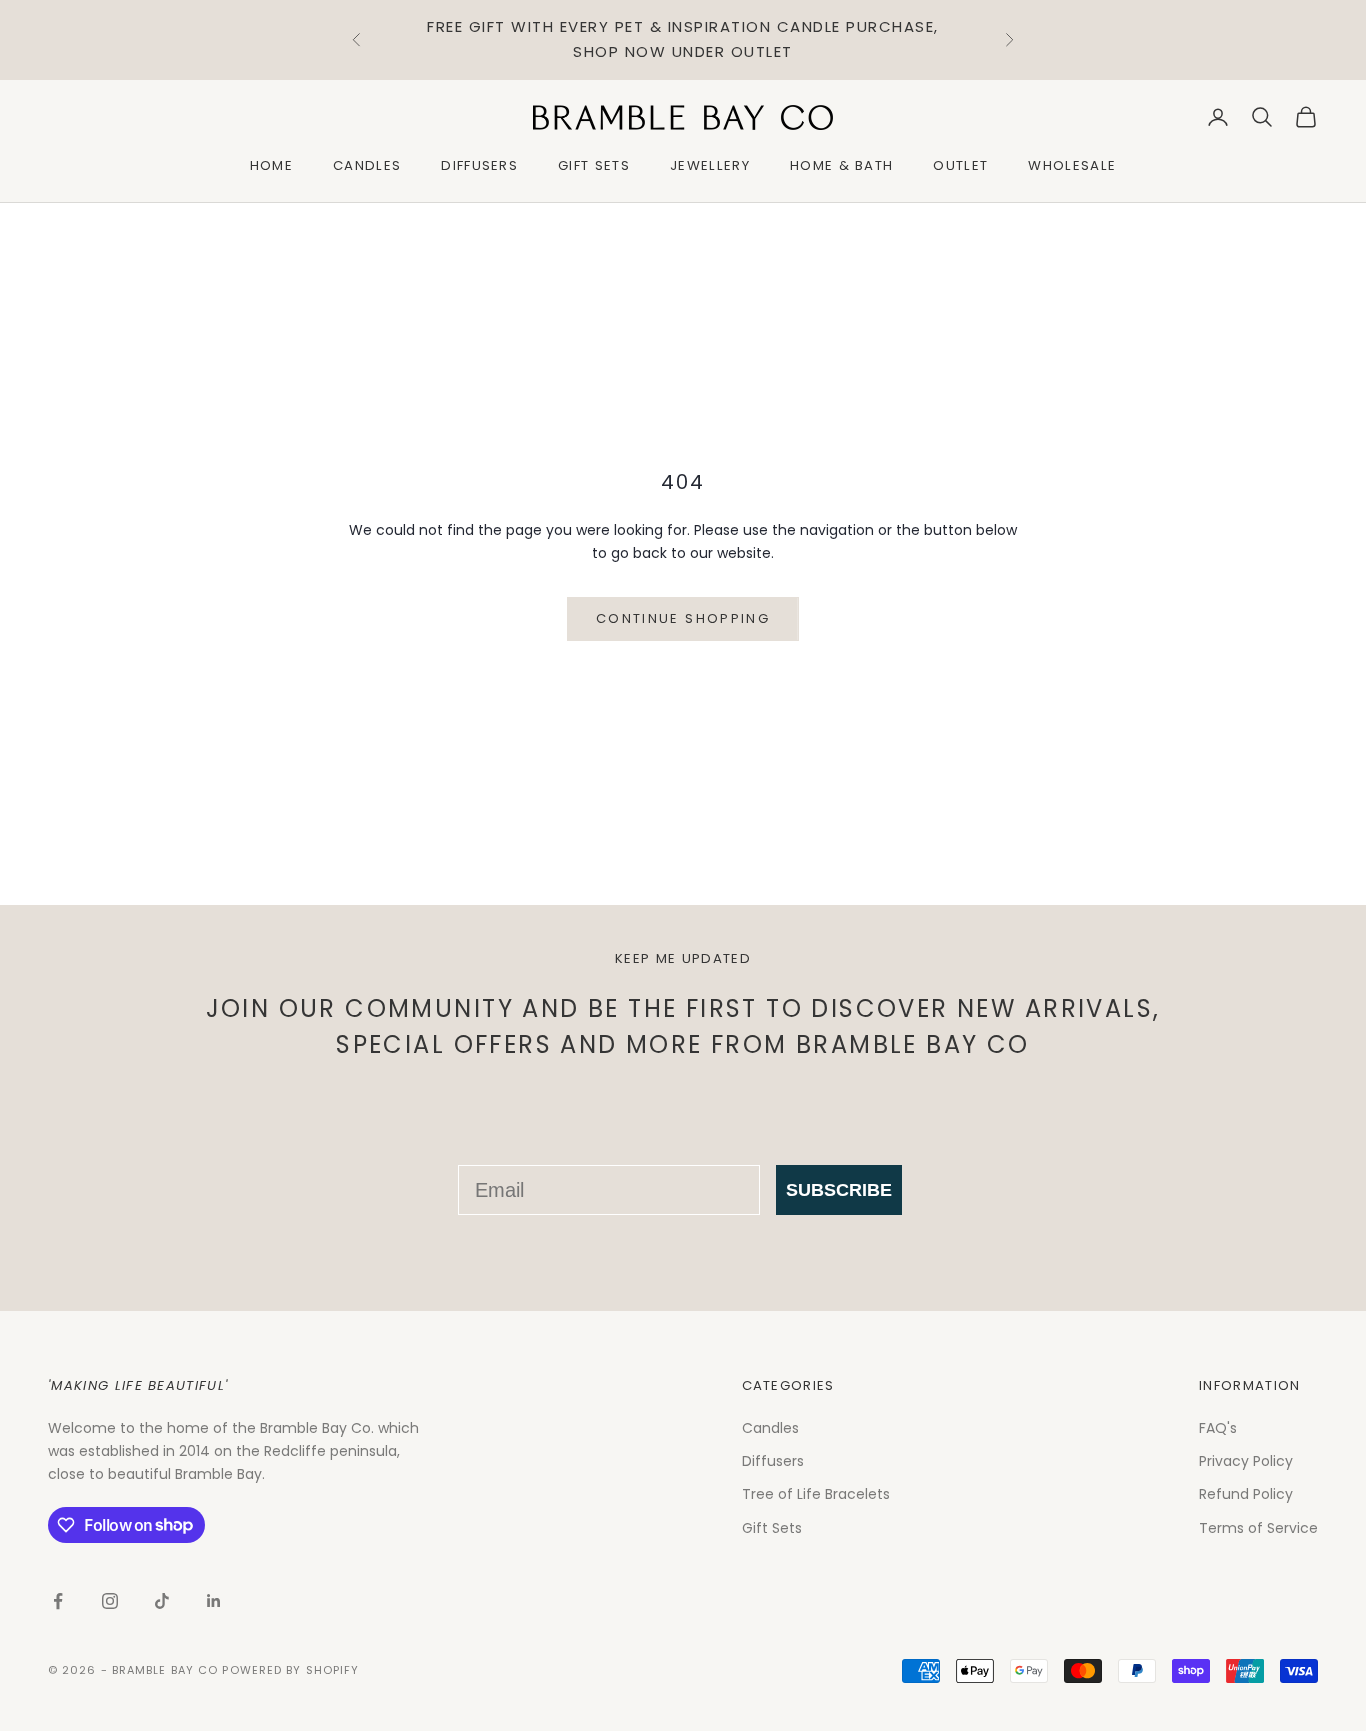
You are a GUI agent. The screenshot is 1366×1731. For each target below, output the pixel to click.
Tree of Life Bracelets (816, 1494)
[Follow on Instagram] (110, 1601)
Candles (367, 165)
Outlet (960, 165)
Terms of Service (1258, 1528)
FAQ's (1218, 1428)
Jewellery (710, 165)
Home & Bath (842, 165)
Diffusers (479, 165)
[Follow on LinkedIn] (214, 1601)
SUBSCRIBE (839, 1190)
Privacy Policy (1246, 1461)
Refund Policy (1246, 1494)
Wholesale (1072, 165)
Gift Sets (594, 165)
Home (271, 165)
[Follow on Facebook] (58, 1601)
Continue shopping (683, 618)
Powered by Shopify (290, 1670)
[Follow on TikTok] (162, 1601)
